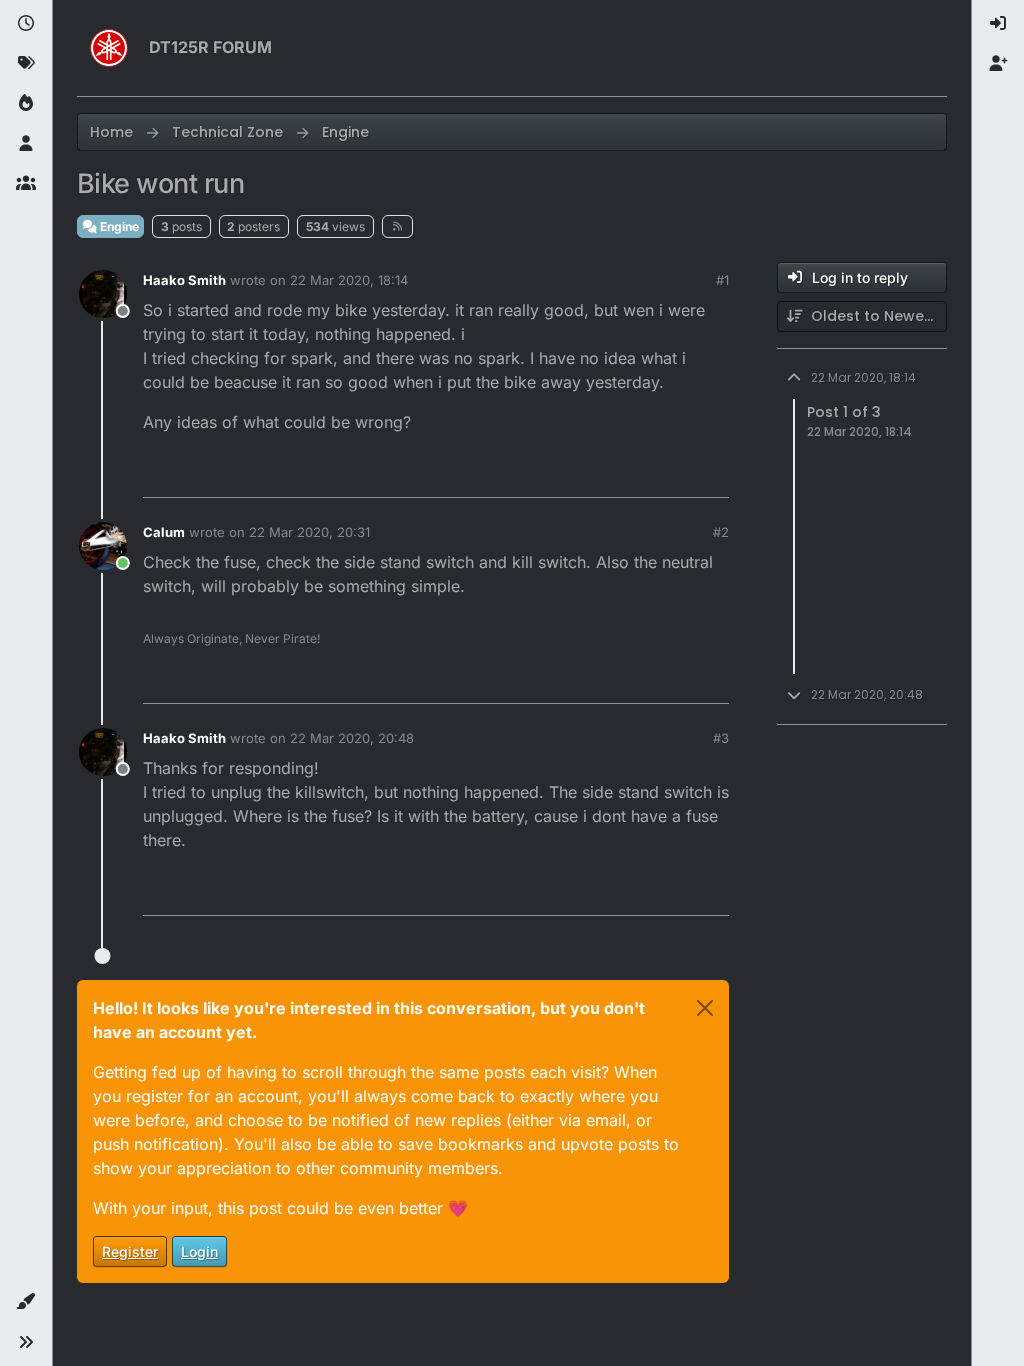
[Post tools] (712, 473)
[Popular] (26, 104)
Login (199, 1251)
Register (130, 1251)
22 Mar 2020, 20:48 (352, 738)
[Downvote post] (672, 473)
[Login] (998, 24)
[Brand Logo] (109, 48)
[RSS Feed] (397, 226)
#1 (722, 280)
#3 (721, 738)
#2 (721, 532)
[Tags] (26, 64)
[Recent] (26, 24)
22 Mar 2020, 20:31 (309, 532)
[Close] (705, 1008)
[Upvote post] (602, 473)
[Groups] (26, 184)
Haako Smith (184, 280)
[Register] (998, 64)
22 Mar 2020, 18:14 (349, 280)
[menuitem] (998, 24)
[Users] (26, 144)
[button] (26, 1302)
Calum (164, 532)
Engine (118, 226)
